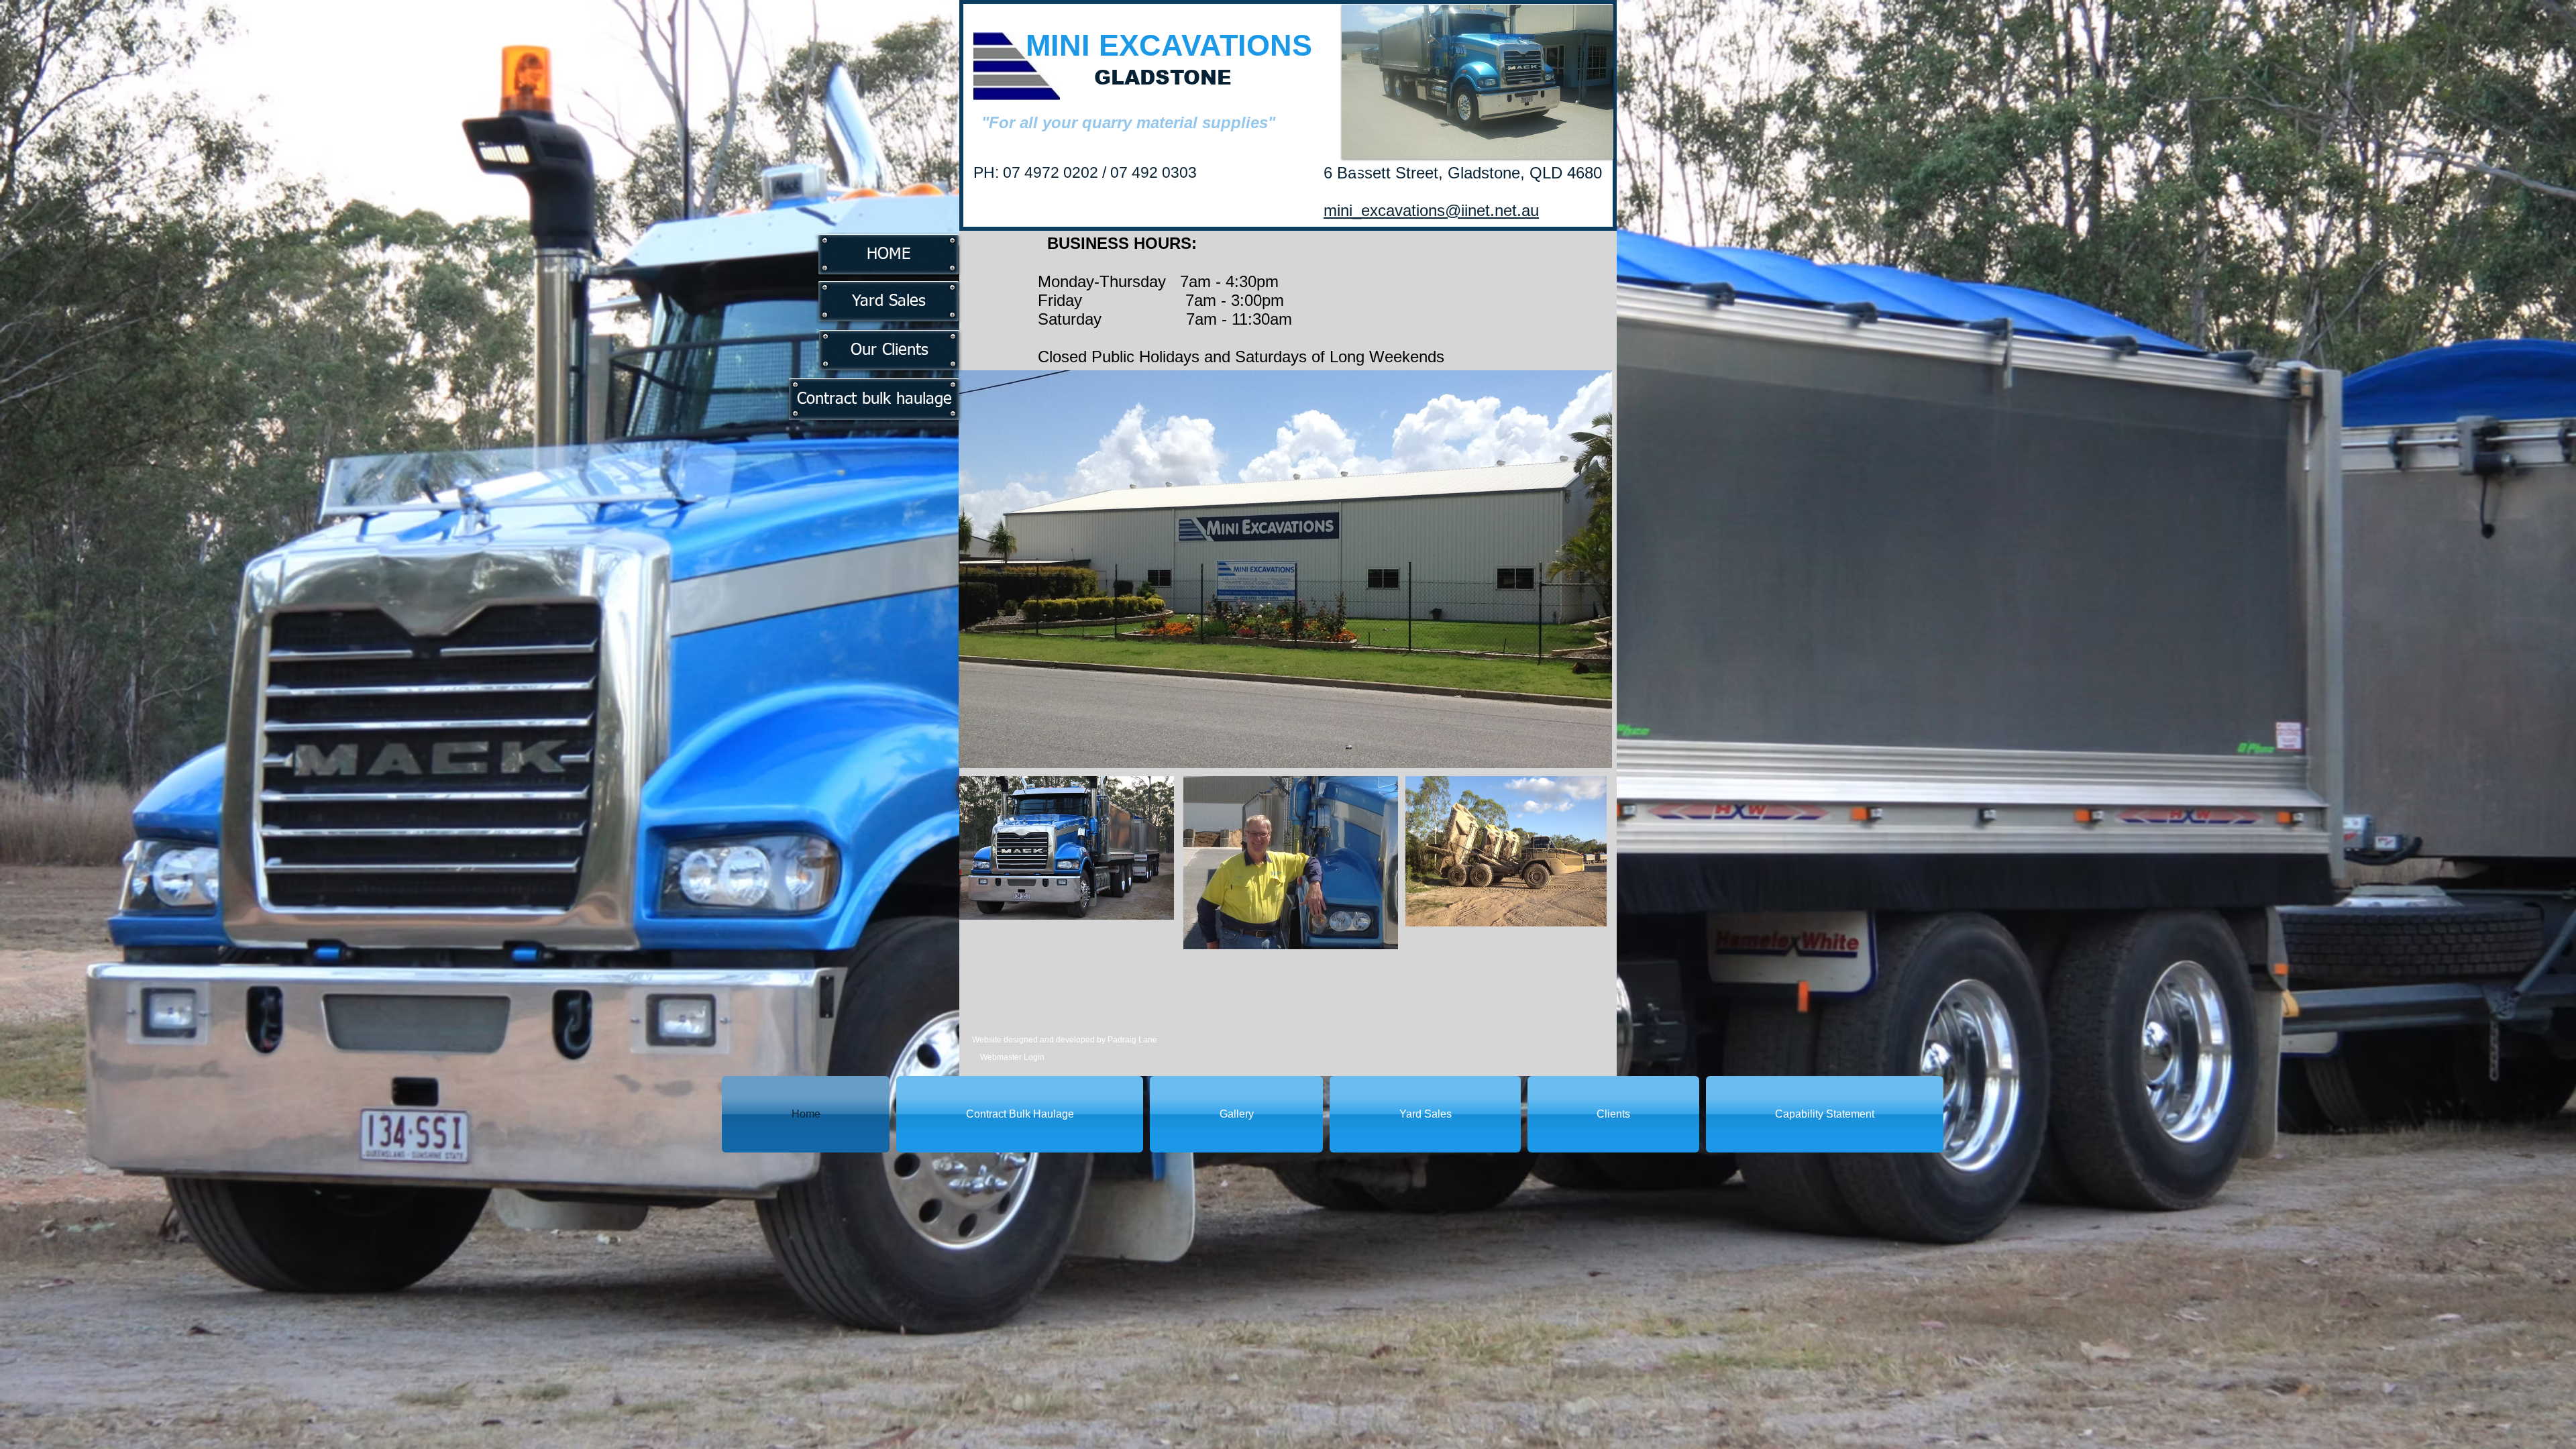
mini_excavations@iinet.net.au (1431, 210)
